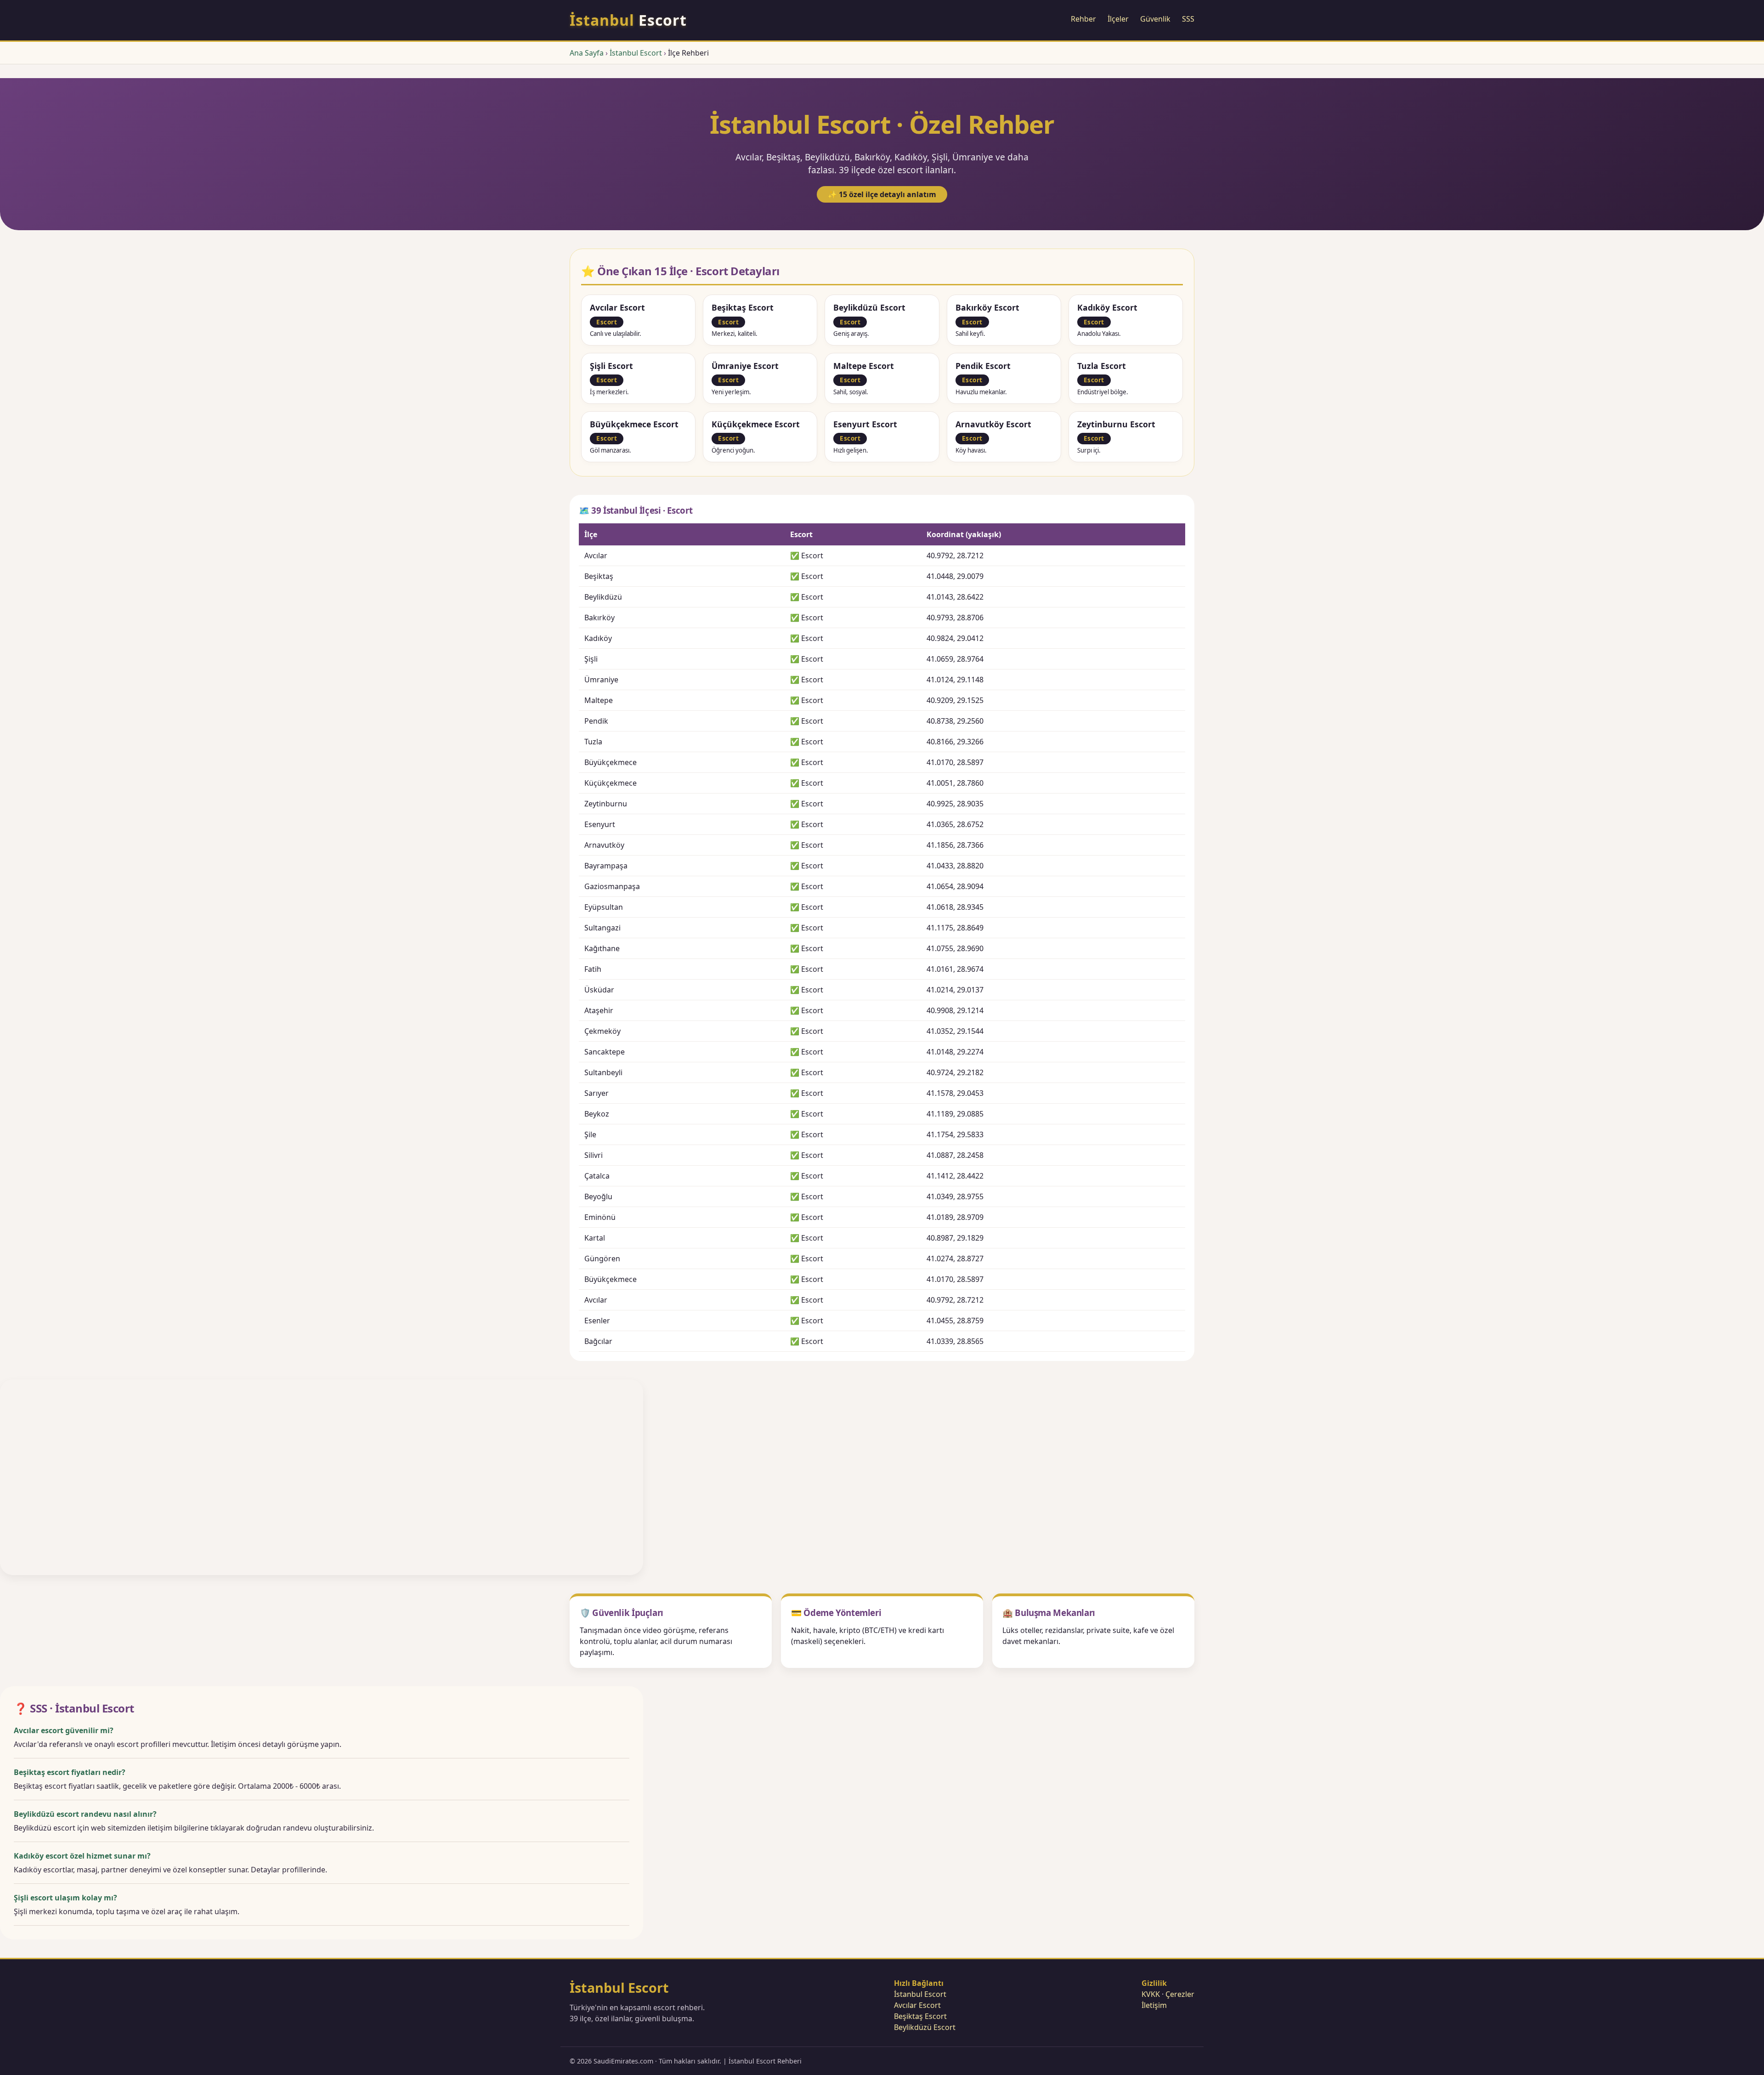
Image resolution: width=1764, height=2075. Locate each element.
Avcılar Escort (917, 2005)
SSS (1188, 19)
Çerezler (1180, 1994)
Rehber (1083, 19)
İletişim (1154, 2005)
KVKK (1151, 1994)
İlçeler (1118, 19)
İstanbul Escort (636, 53)
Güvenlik (1155, 19)
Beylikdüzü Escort (925, 2027)
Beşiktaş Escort (920, 2016)
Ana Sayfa (587, 53)
